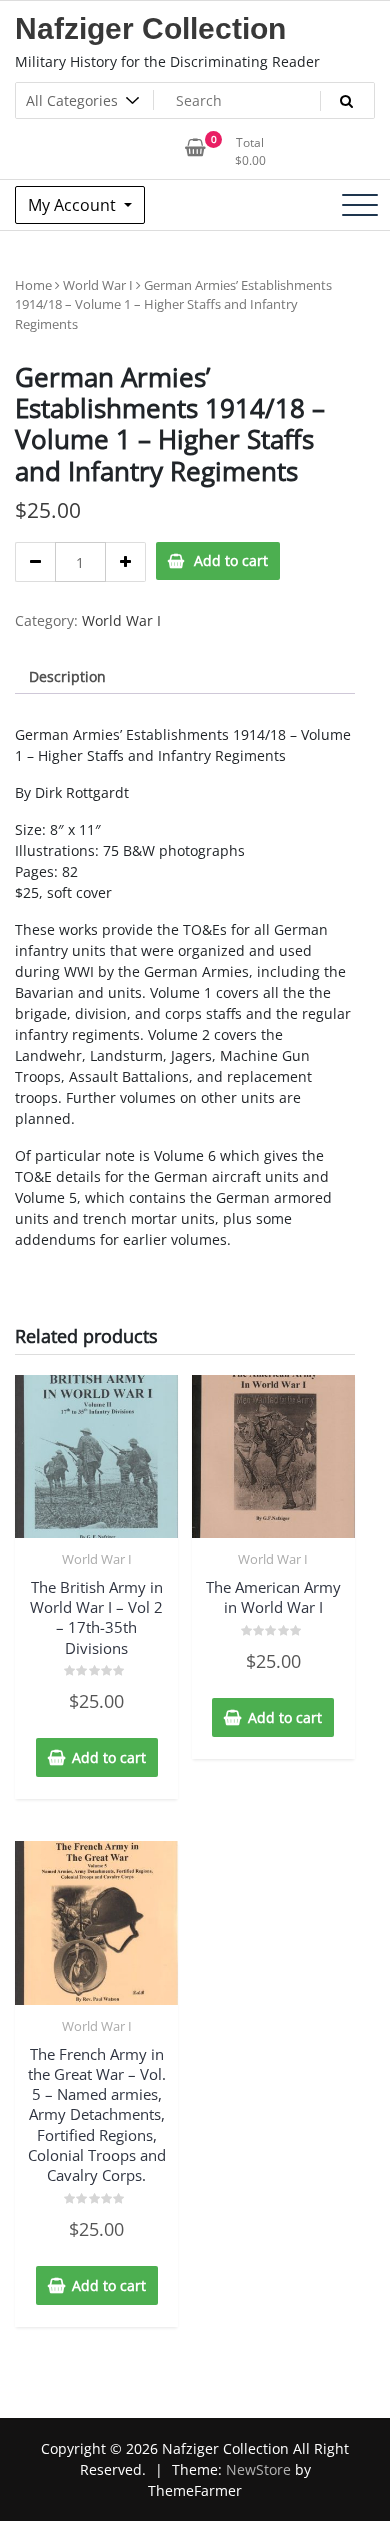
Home (33, 285)
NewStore (258, 2469)
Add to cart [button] (109, 1757)
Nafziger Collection (150, 28)
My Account (74, 205)
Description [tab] (67, 676)
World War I (98, 285)
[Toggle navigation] (360, 205)
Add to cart (231, 560)
